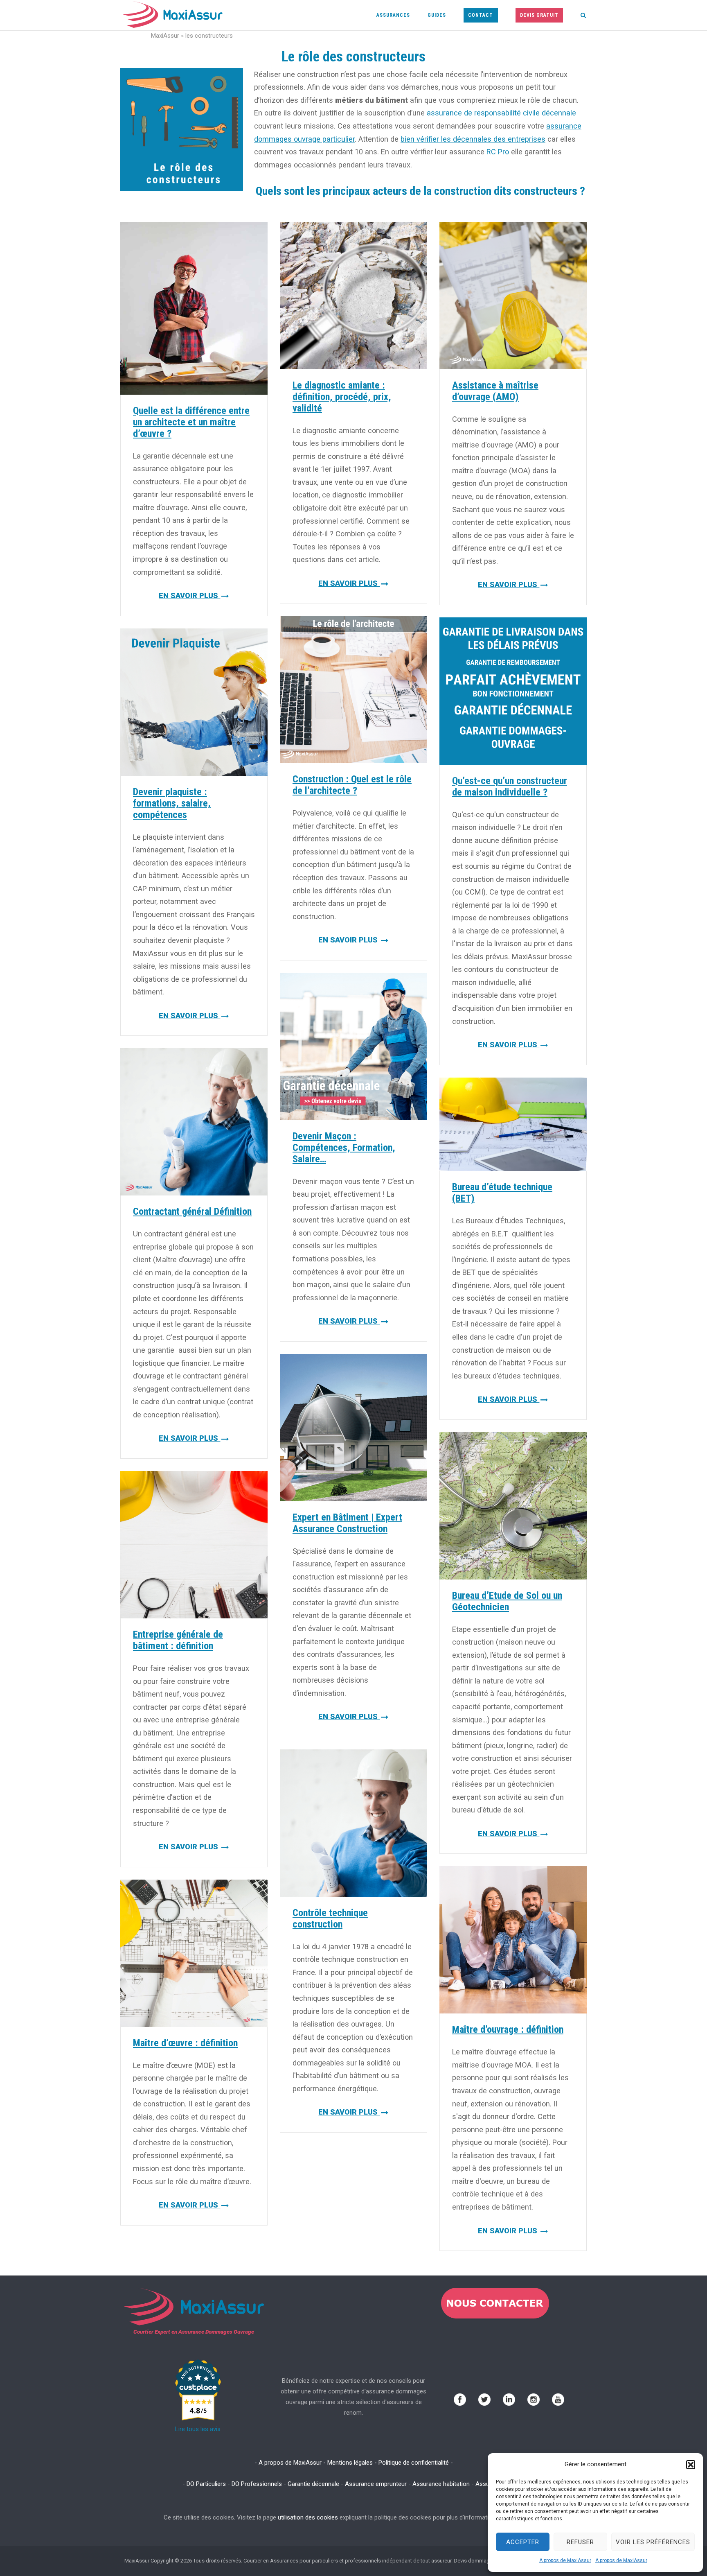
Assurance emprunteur (376, 2484)
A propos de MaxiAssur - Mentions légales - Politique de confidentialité (354, 2463)
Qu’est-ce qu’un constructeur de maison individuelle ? (510, 786)
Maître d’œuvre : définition (185, 2043)
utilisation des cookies (308, 2517)
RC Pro (498, 152)
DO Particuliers (206, 2484)
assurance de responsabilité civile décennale (501, 113)
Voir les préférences (653, 2542)
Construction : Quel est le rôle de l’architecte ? (352, 785)
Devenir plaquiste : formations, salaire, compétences (172, 803)
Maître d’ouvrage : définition (508, 2029)
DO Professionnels (257, 2484)
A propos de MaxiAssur (565, 2560)
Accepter (523, 2542)
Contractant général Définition (192, 1211)
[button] (691, 2465)
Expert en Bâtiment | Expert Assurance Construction (347, 1523)
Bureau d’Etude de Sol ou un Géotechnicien (507, 1601)
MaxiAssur (165, 36)
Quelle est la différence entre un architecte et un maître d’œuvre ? (191, 422)
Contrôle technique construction (330, 1918)
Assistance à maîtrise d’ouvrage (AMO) (495, 391)
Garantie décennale (313, 2484)
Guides (437, 15)
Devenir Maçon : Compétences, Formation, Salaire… (344, 1148)
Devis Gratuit (539, 15)
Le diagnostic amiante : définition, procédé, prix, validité (342, 397)
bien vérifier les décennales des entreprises (473, 139)
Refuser (580, 2542)
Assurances (393, 15)
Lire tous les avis (198, 2429)
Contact (481, 15)
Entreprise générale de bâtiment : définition (178, 1640)
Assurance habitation (441, 2484)
